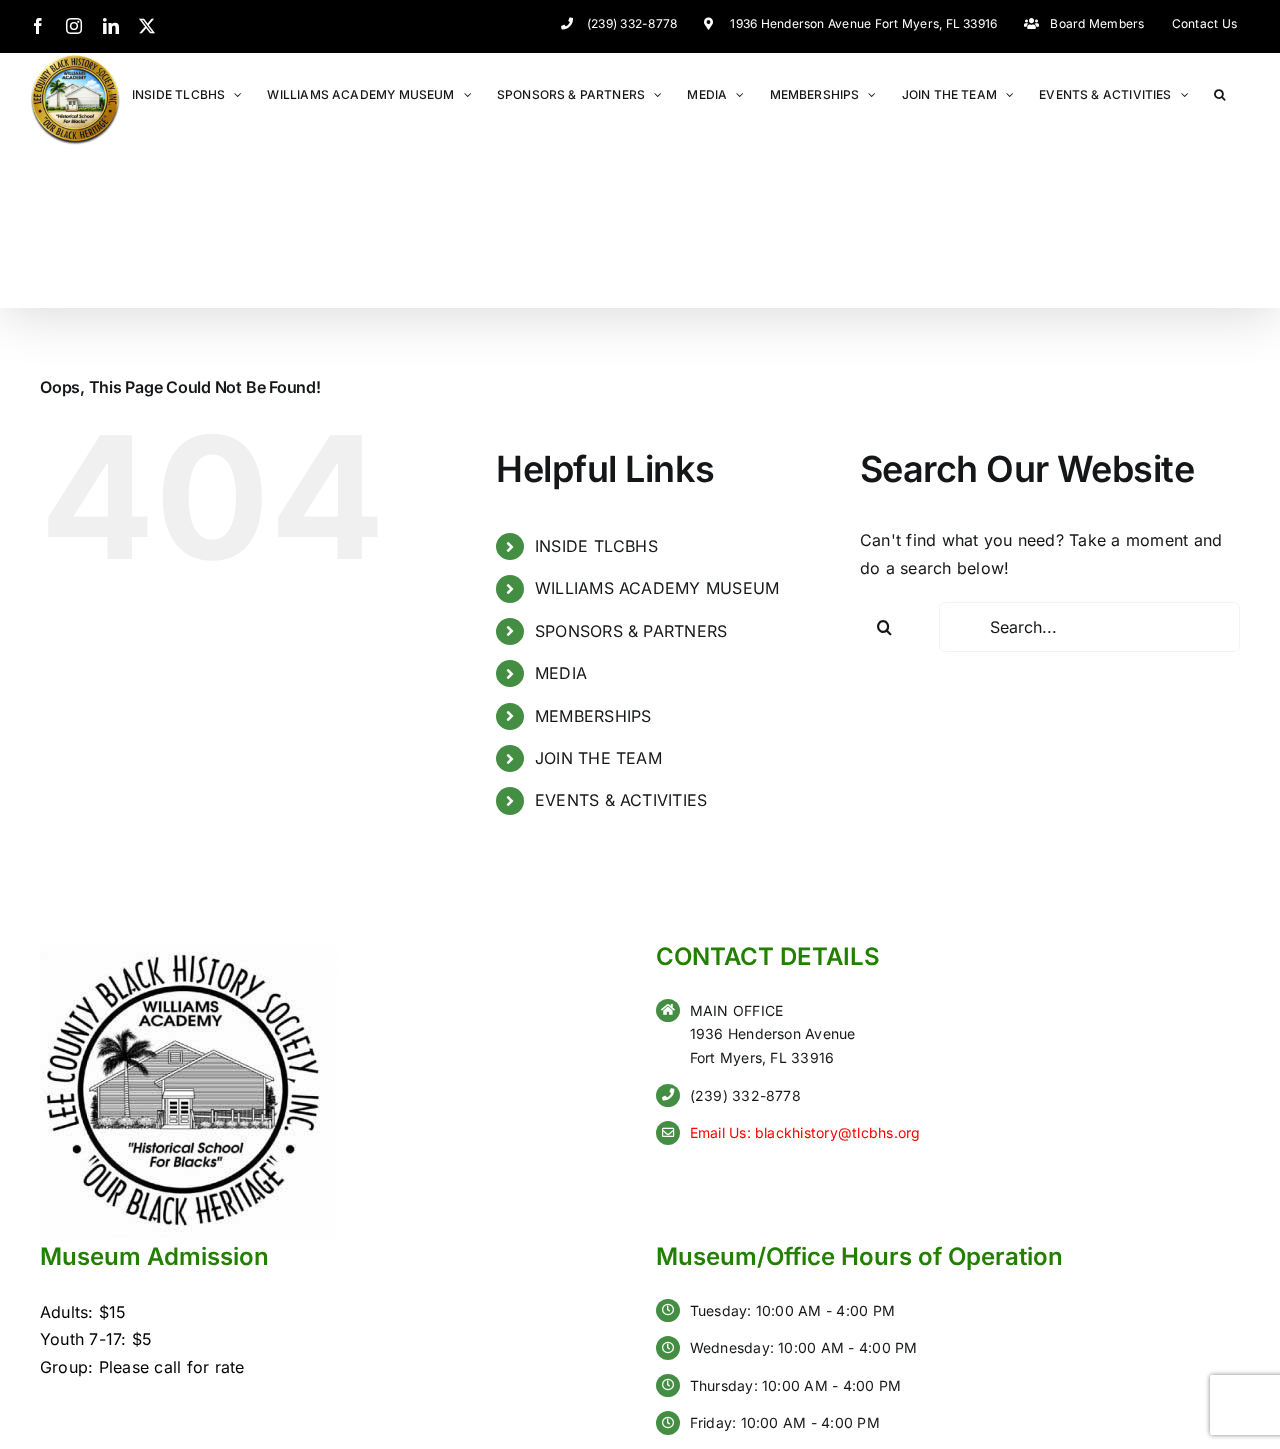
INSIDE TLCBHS (596, 546)
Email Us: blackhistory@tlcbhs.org (805, 1132)
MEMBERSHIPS (593, 716)
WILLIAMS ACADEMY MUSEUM (657, 588)
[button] (1219, 93)
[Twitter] (147, 26)
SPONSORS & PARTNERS (631, 631)
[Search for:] (1089, 627)
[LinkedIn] (111, 26)
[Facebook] (38, 26)
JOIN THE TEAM (598, 758)
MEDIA (561, 673)
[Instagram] (74, 26)
